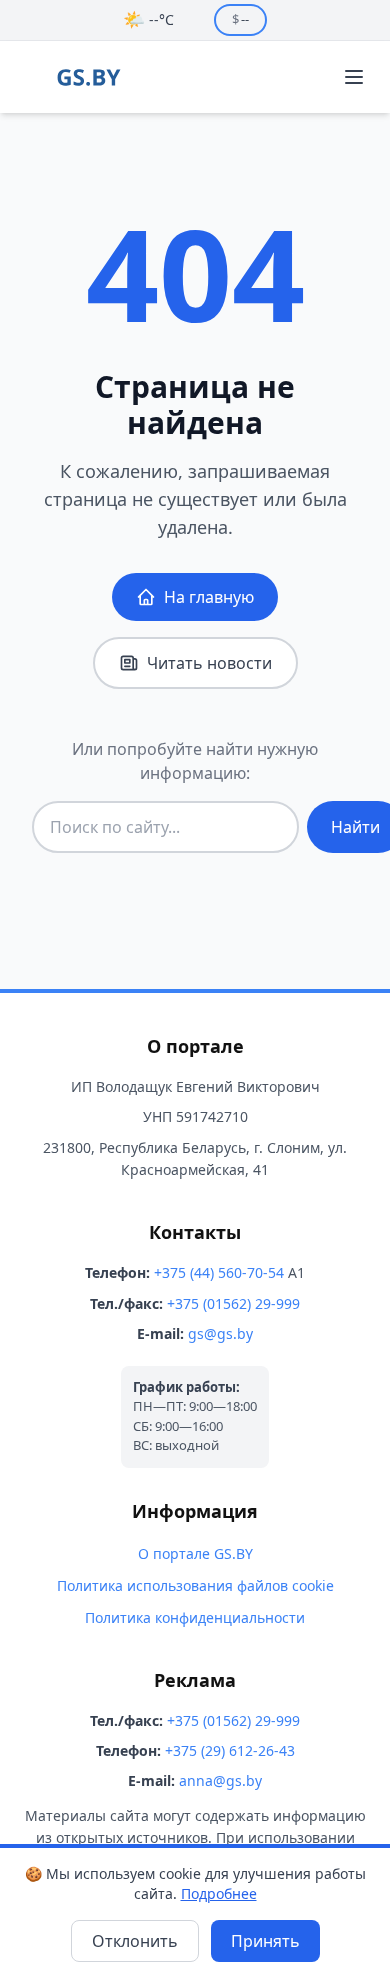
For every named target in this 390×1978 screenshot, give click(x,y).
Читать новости (209, 663)
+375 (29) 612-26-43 (230, 1750)
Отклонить (135, 1941)
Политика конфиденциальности (195, 1617)
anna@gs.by (220, 1780)
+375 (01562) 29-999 (233, 1303)
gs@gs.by (220, 1333)
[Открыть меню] (354, 77)
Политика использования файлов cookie (195, 1585)
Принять (265, 1941)
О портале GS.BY (195, 1553)
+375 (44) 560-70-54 (219, 1272)
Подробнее (219, 1893)
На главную (209, 597)
